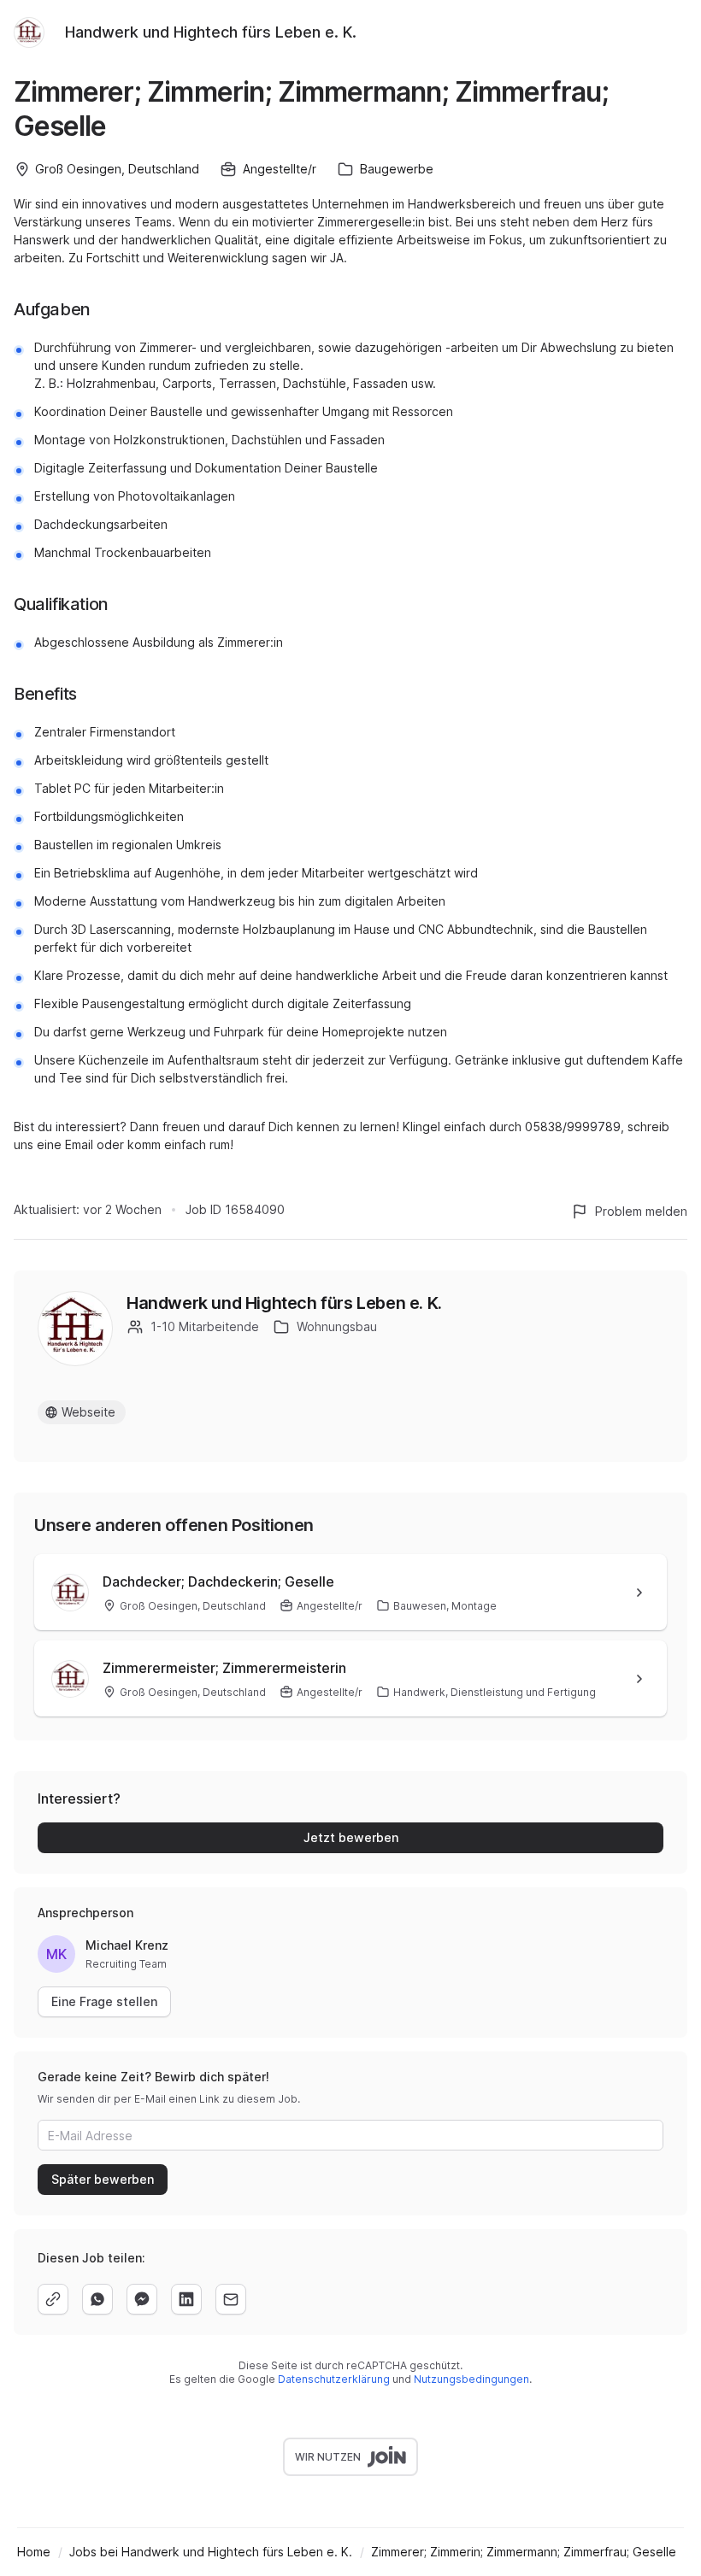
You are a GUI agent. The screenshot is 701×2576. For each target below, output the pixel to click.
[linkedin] (186, 2299)
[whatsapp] (97, 2299)
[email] (231, 2299)
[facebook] (142, 2299)
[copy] (53, 2299)
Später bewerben (103, 2179)
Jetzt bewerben (351, 1837)
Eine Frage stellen (104, 2001)
